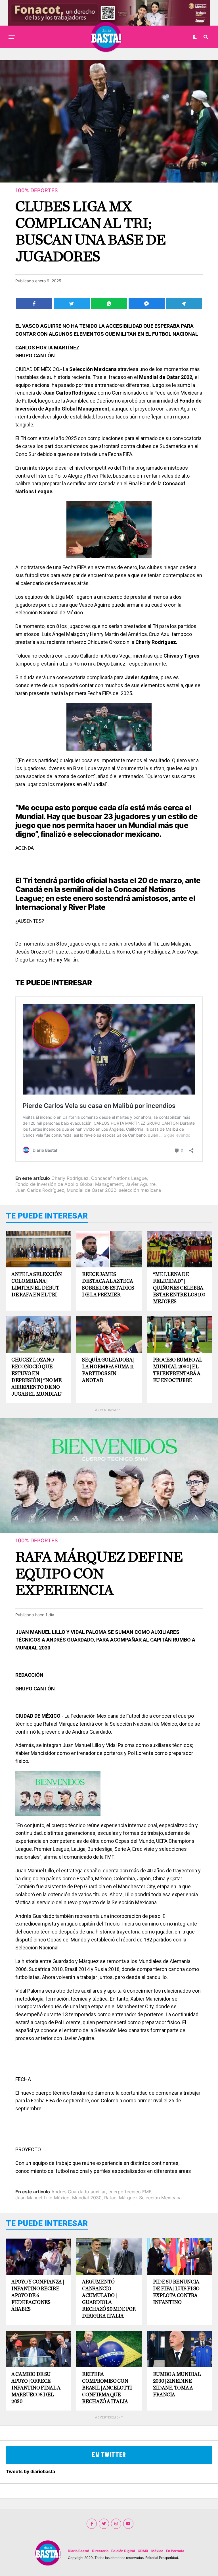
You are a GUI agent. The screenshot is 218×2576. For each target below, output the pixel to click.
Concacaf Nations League (119, 1178)
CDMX (143, 2551)
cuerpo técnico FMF (130, 2192)
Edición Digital (123, 2551)
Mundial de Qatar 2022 (92, 1190)
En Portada (175, 2551)
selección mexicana (140, 1190)
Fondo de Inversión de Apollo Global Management (69, 1184)
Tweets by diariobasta (31, 2471)
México (157, 2551)
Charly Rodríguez (70, 1178)
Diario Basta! (78, 2551)
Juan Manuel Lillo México (42, 2198)
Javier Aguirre (141, 1184)
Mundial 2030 (87, 2198)
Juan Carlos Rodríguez (40, 1190)
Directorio (100, 2551)
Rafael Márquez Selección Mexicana (143, 2198)
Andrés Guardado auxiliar (79, 2192)
